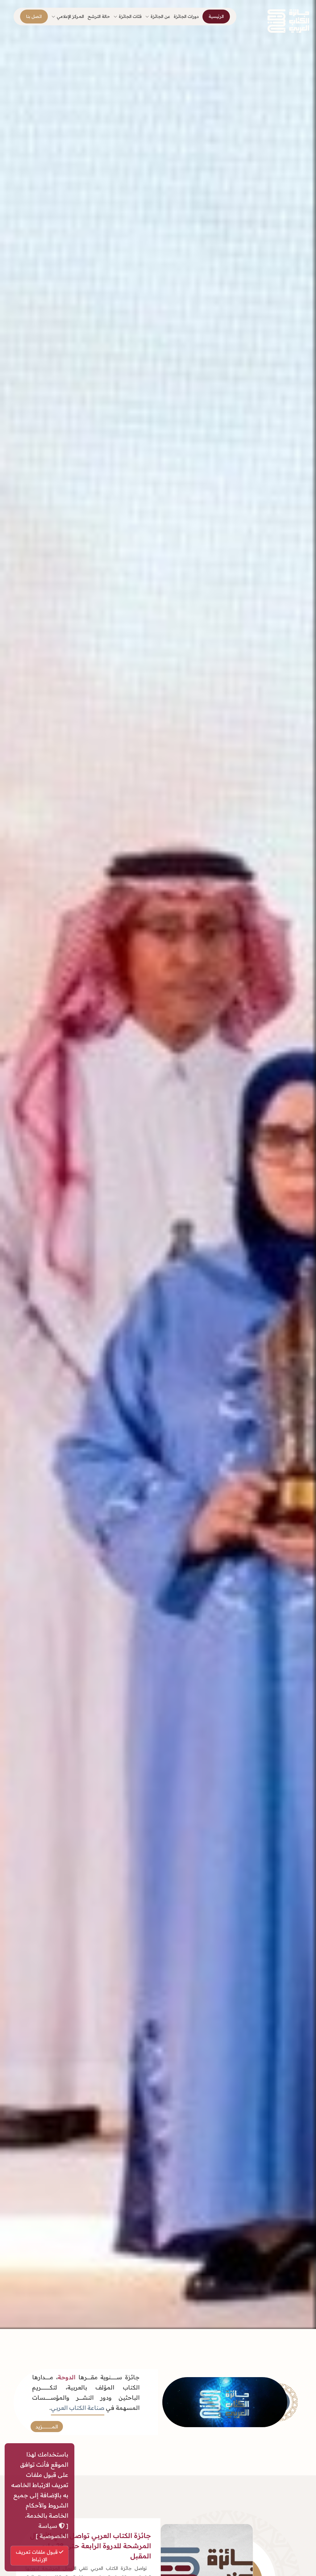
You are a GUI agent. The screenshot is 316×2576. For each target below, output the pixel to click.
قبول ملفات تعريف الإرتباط (37, 2556)
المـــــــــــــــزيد (47, 2427)
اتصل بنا (34, 16)
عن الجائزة (160, 16)
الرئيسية (216, 16)
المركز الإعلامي (70, 16)
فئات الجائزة (130, 16)
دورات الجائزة (186, 16)
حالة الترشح (99, 16)
